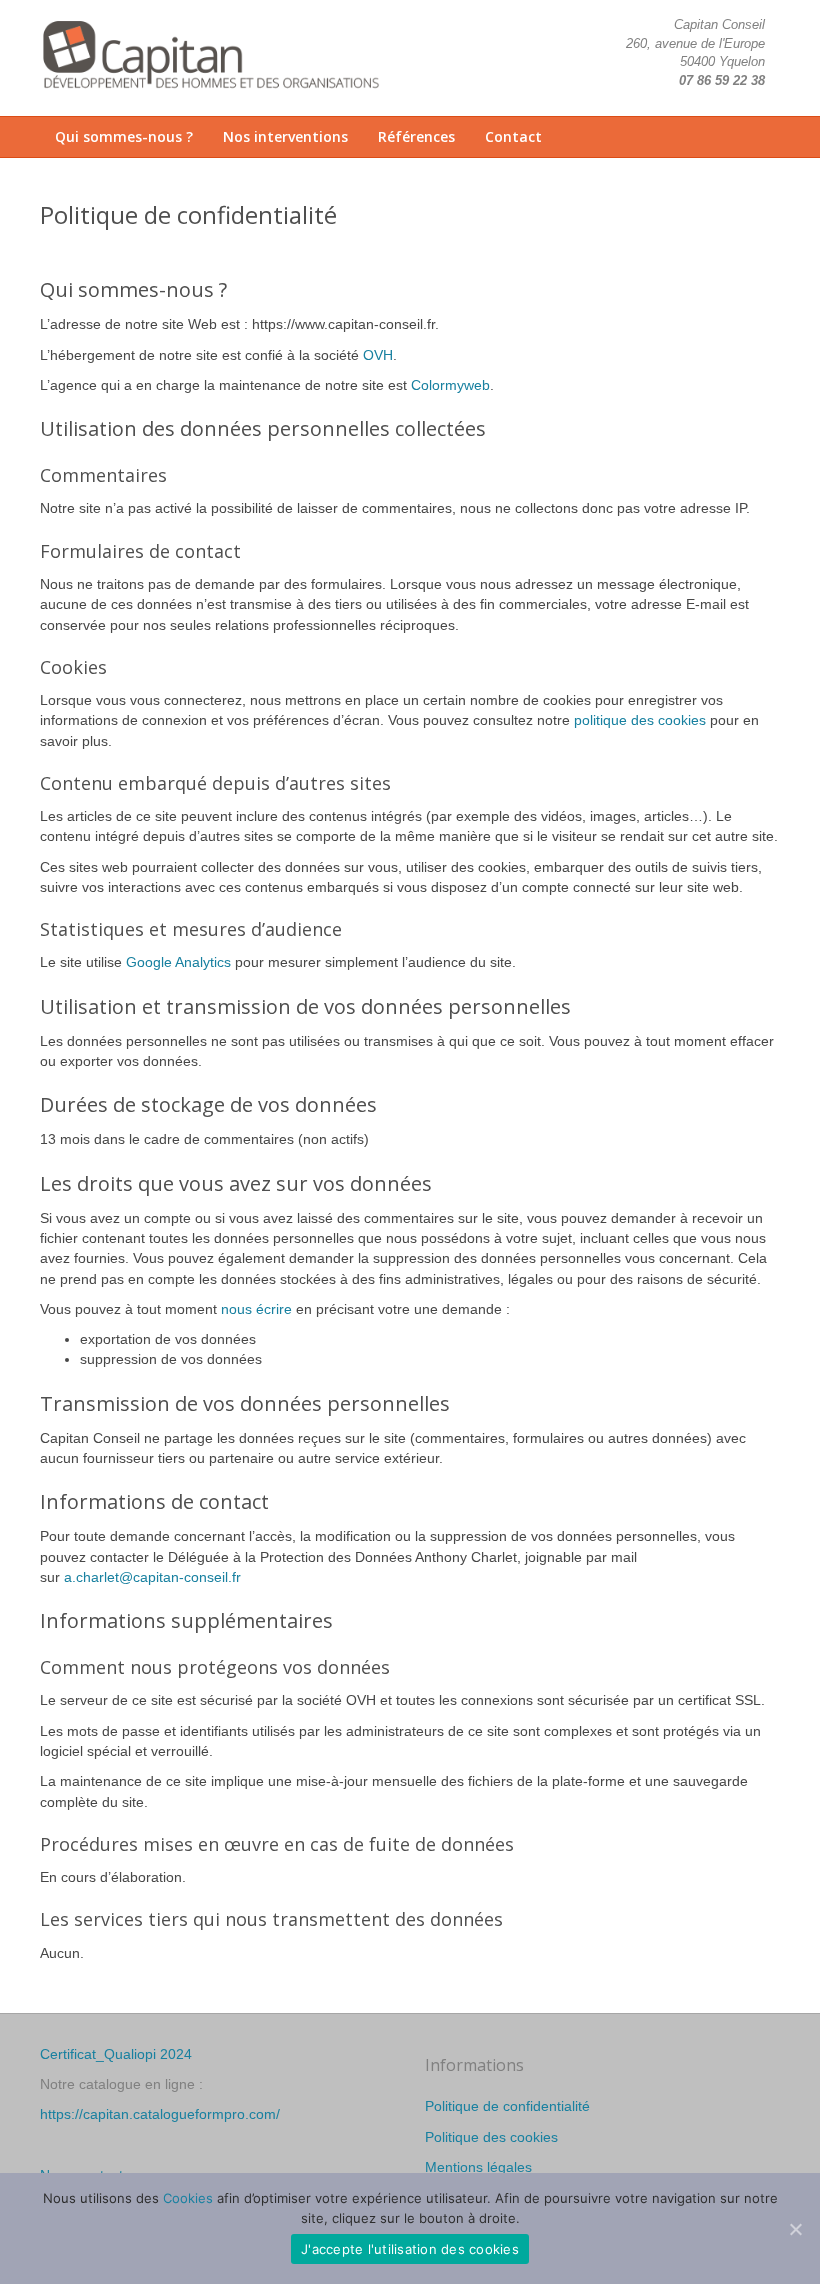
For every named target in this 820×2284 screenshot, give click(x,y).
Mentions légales (478, 2167)
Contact (513, 136)
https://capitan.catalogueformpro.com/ (160, 2114)
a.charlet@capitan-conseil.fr (152, 1577)
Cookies (188, 2198)
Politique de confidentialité (507, 2106)
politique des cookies (640, 720)
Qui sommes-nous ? (124, 136)
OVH (378, 355)
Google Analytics (178, 962)
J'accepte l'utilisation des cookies (410, 2249)
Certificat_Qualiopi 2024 (116, 2054)
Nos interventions (285, 136)
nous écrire (256, 1309)
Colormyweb (450, 385)
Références (416, 136)
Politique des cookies (491, 2137)
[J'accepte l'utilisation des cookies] (795, 2229)
